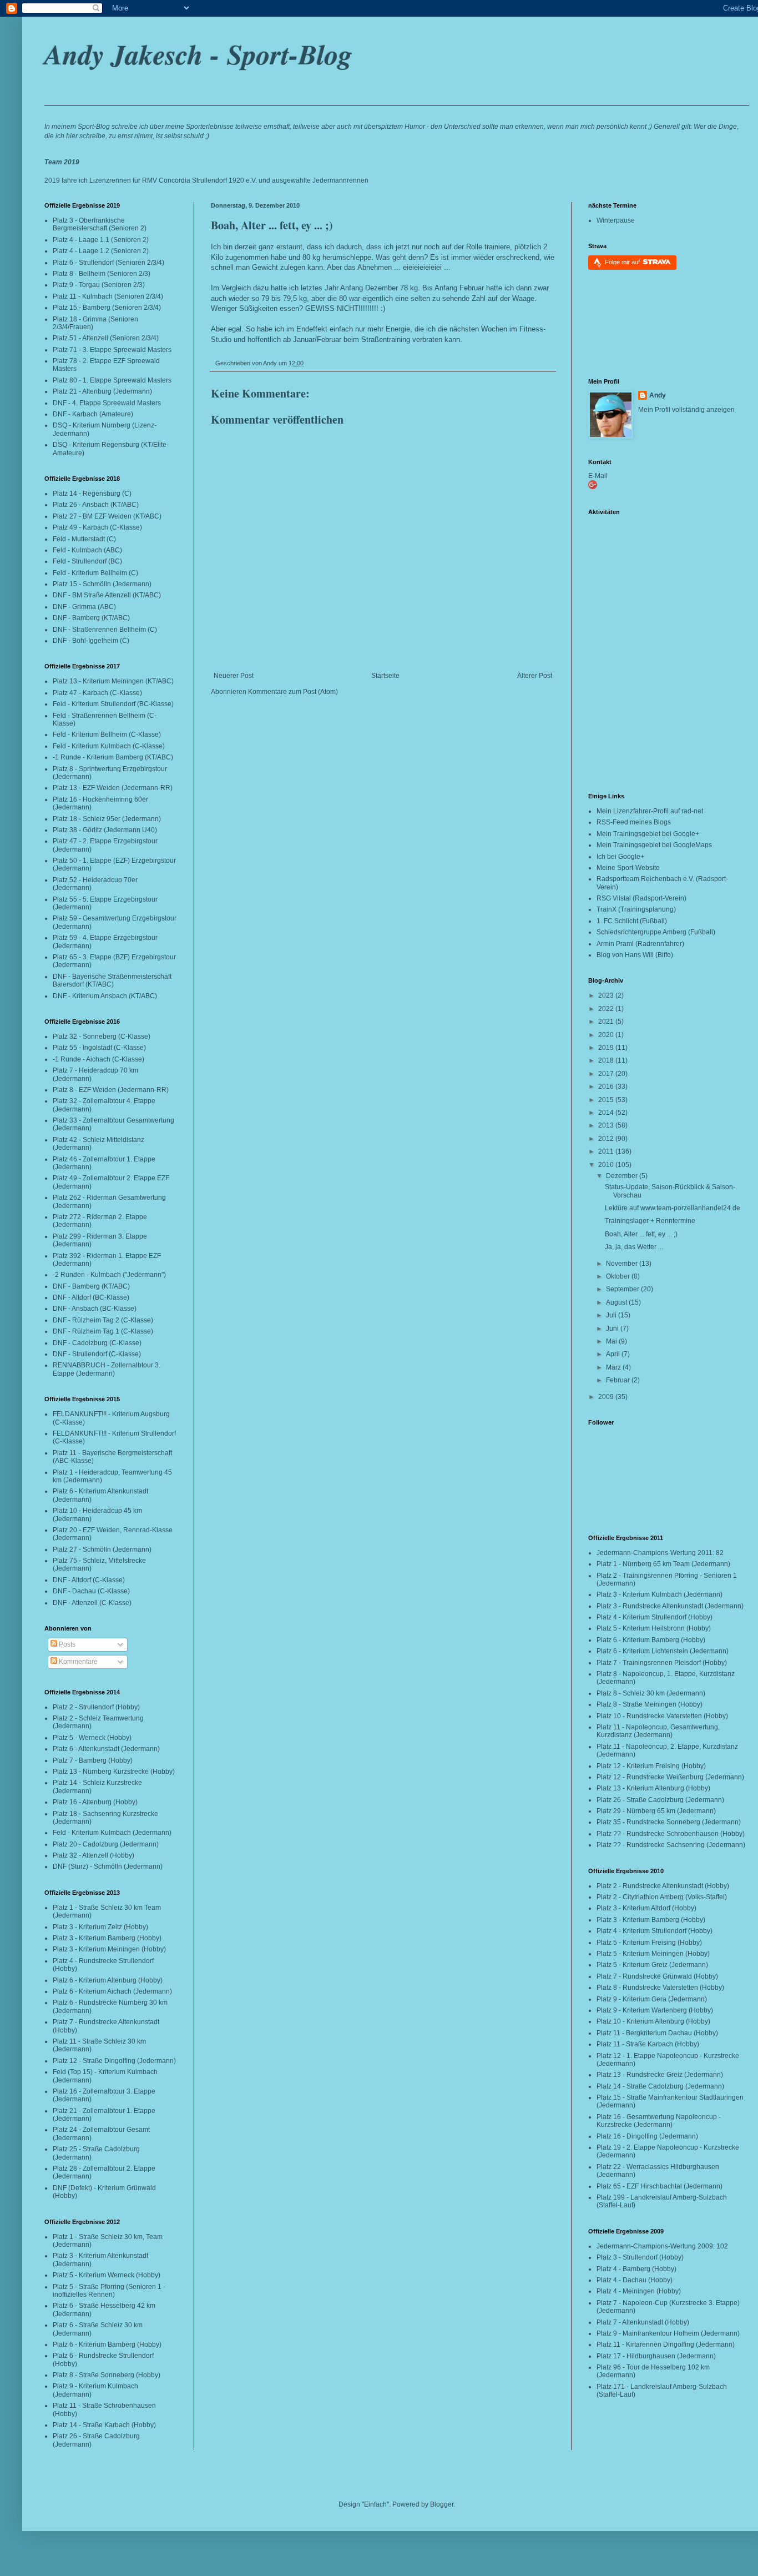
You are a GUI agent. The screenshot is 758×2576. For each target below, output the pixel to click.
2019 (607, 1048)
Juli (612, 1315)
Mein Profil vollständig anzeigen (686, 410)
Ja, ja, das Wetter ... (634, 1247)
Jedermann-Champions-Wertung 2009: (656, 2246)
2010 (607, 1165)
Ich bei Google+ (620, 857)
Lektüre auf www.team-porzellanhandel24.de (673, 1208)
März (614, 1367)
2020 (607, 1035)
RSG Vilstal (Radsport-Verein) (641, 898)
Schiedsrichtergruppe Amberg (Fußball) (656, 932)
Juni (613, 1329)
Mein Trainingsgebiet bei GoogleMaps (654, 845)
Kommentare (77, 1662)
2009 (607, 1397)
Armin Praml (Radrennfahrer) (640, 944)
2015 (607, 1100)
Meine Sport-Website (628, 868)
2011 (607, 1151)
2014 (607, 1113)
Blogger (442, 2504)
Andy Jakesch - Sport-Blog (198, 54)
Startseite (385, 676)
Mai (612, 1341)
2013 (607, 1125)
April (614, 1354)
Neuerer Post (234, 676)
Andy (658, 395)
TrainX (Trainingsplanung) (636, 909)
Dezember (623, 1176)
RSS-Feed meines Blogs (634, 822)
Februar (619, 1380)
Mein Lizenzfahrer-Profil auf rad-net (650, 811)
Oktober (619, 1276)
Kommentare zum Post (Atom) (293, 692)
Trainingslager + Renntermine (650, 1221)
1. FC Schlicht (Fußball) (632, 921)
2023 (607, 995)
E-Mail (598, 476)
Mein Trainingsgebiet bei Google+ (648, 834)
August (617, 1302)
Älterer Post (535, 676)
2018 (607, 1060)
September (623, 1289)
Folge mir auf (623, 262)
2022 (607, 1009)
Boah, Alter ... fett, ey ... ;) (272, 225)
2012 (607, 1139)
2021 (607, 1022)
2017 (607, 1074)
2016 (607, 1086)
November (623, 1264)
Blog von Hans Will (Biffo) (635, 955)
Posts (66, 1644)
